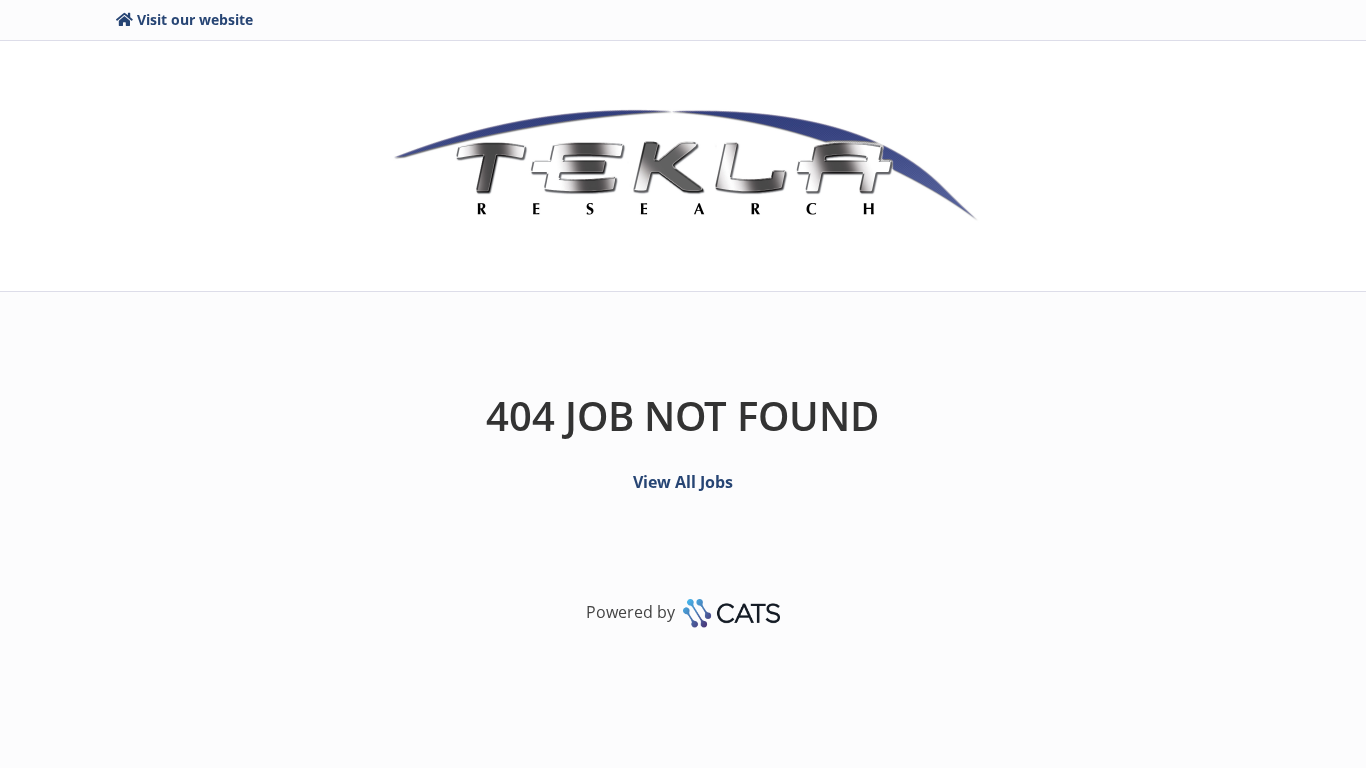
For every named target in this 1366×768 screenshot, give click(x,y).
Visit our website (195, 19)
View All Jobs (683, 482)
